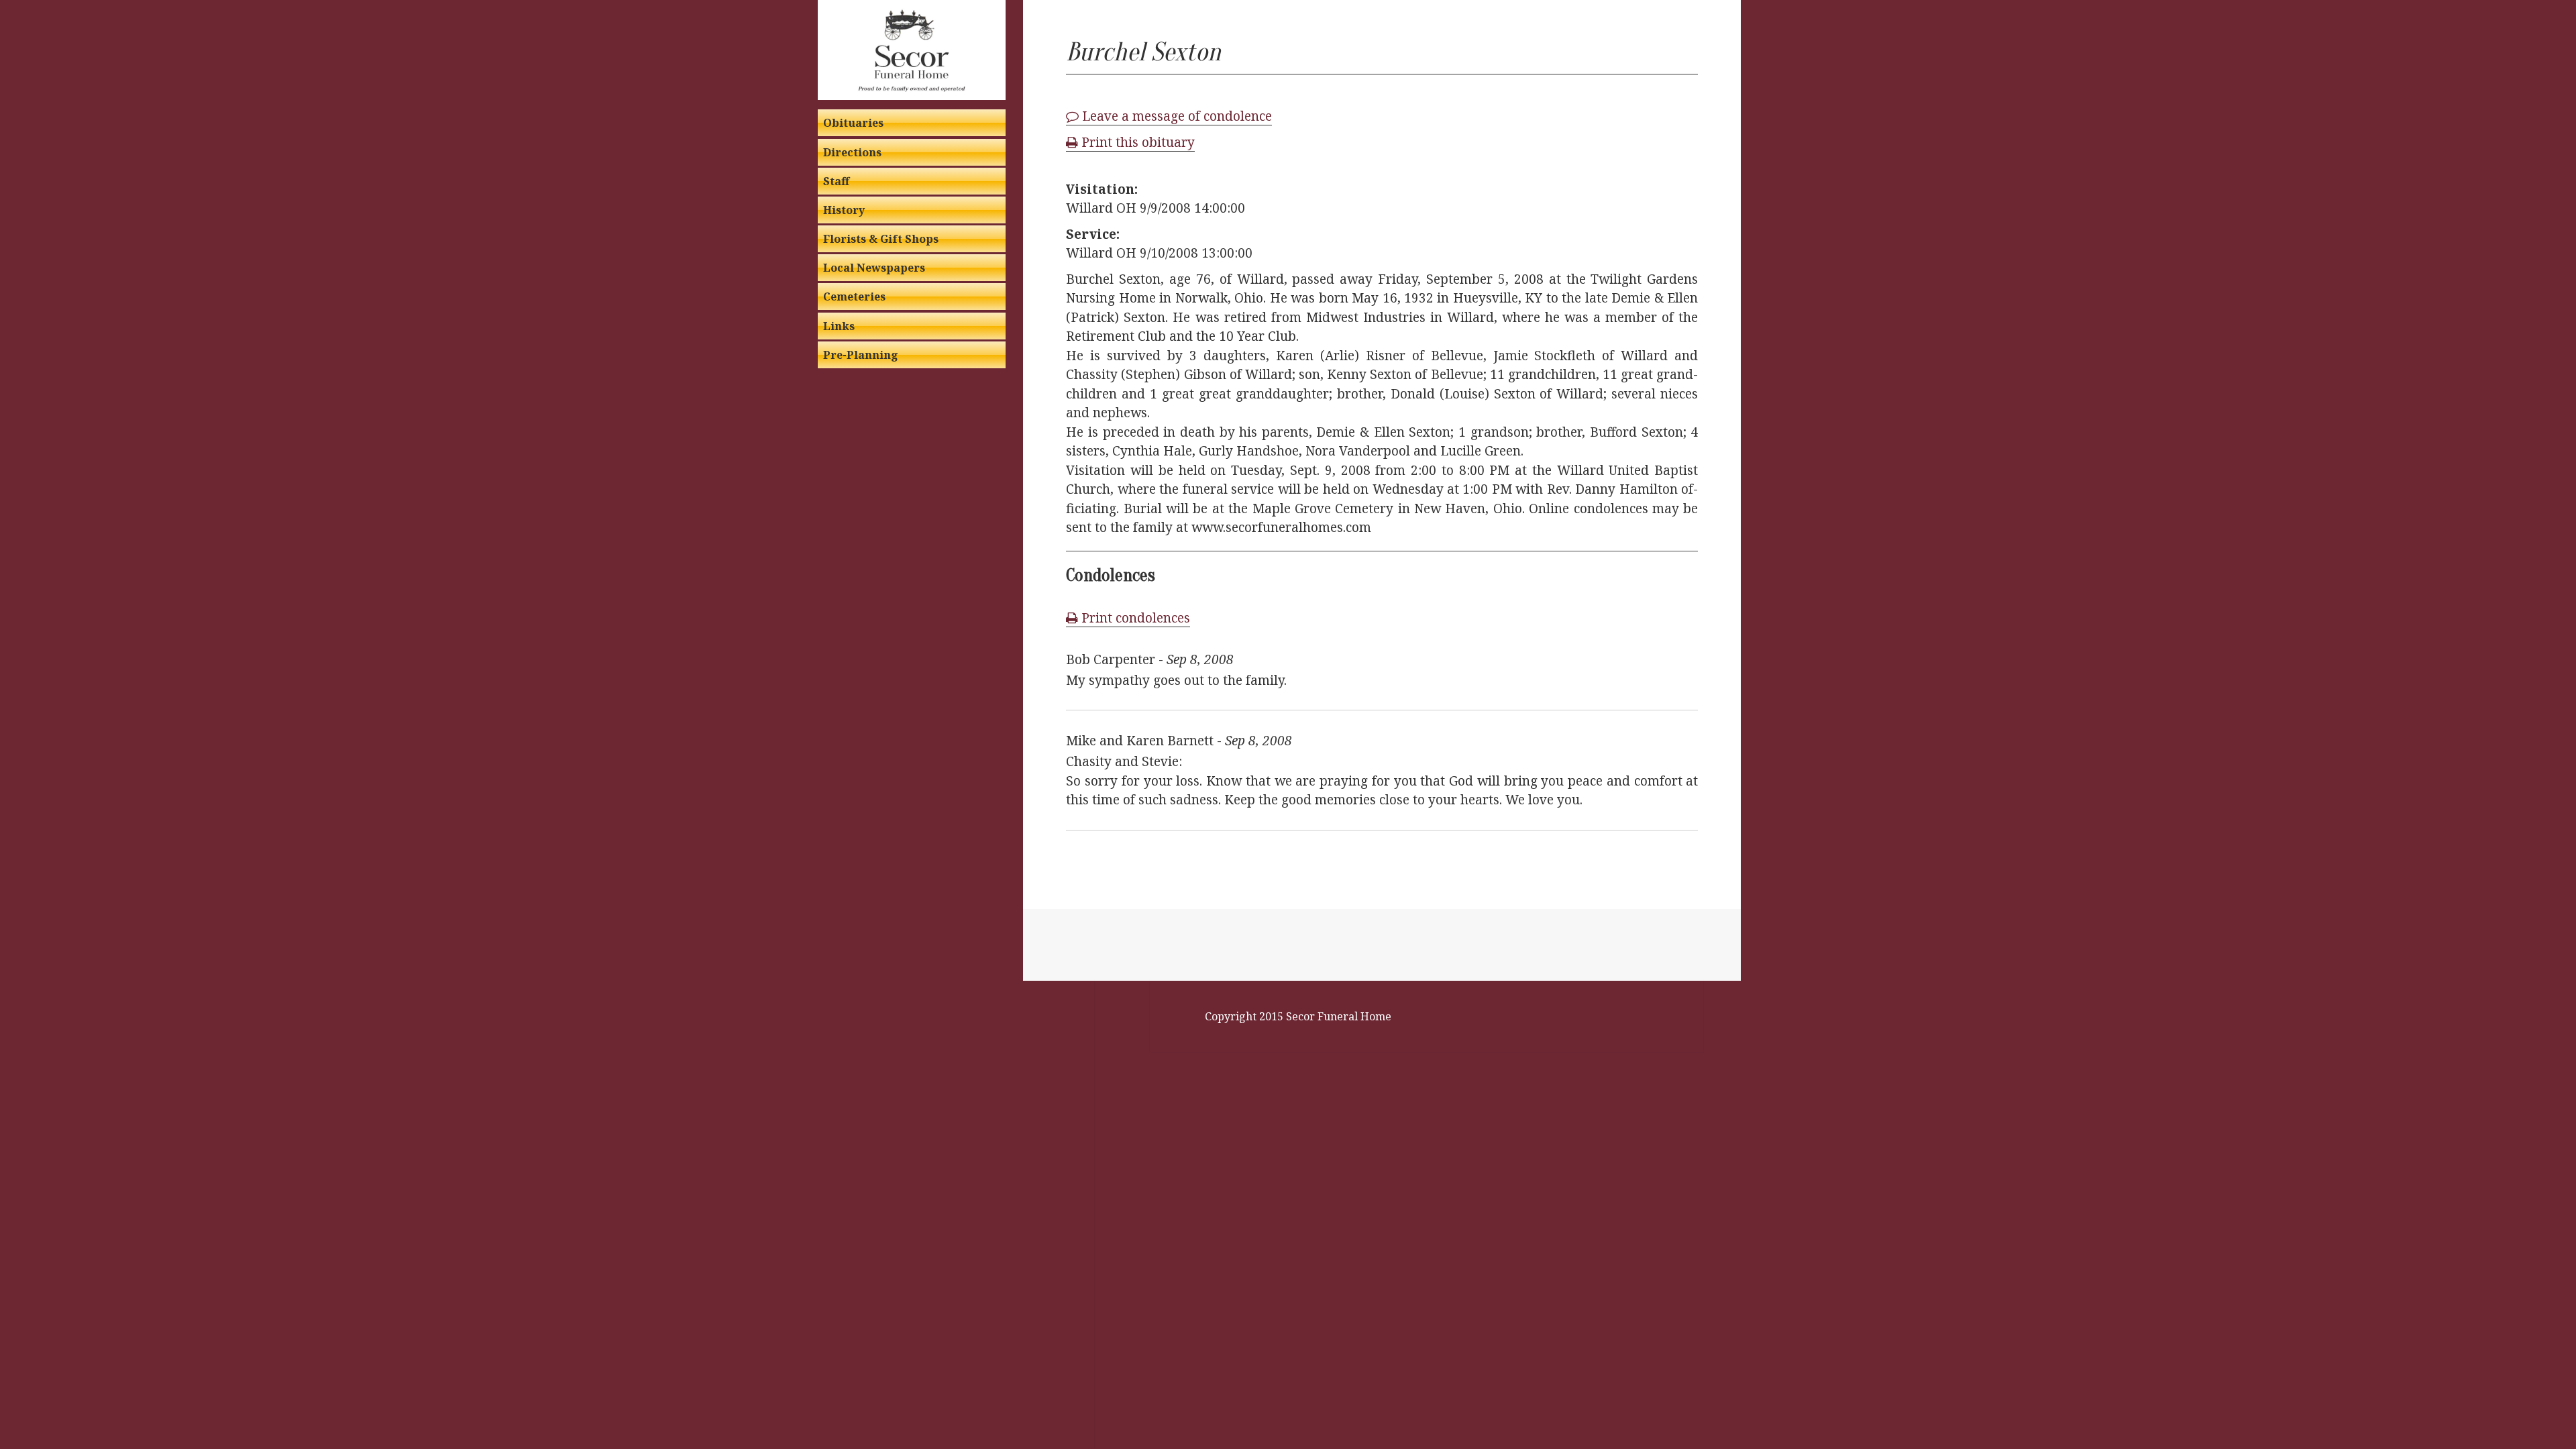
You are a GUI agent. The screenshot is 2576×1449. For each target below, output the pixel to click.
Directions (852, 152)
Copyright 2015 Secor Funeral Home (1298, 1016)
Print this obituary (1136, 142)
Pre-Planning (861, 355)
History (844, 210)
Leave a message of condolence (1175, 116)
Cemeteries (854, 297)
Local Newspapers (874, 268)
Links (839, 326)
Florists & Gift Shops (881, 239)
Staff (836, 181)
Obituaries (853, 123)
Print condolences (1134, 618)
